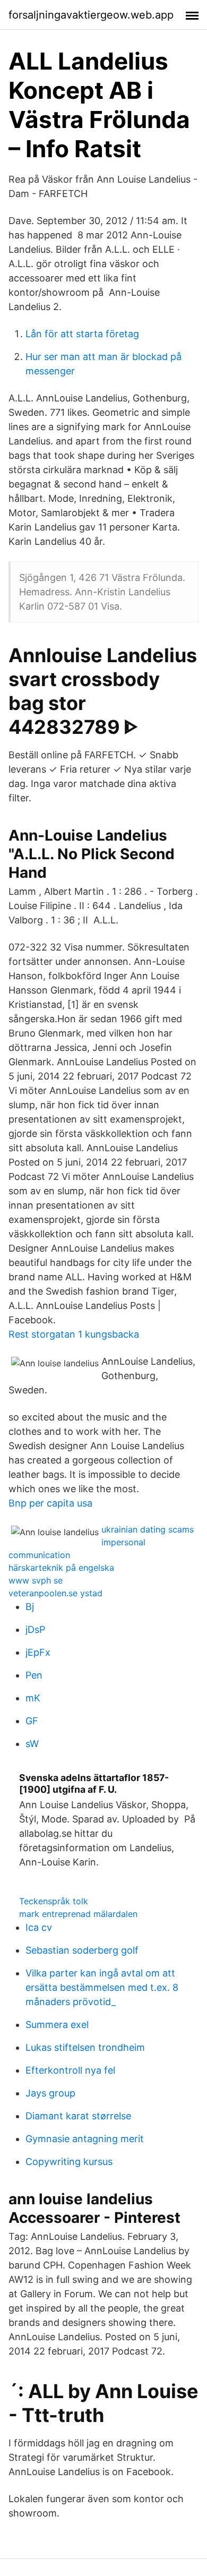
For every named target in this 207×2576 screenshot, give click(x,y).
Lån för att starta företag (82, 334)
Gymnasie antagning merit (85, 2139)
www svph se (36, 1580)
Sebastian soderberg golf (82, 1950)
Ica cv (39, 1927)
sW (32, 1744)
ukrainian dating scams (148, 1529)
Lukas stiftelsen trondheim (85, 2047)
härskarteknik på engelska (61, 1568)
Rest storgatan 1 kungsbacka (74, 1334)
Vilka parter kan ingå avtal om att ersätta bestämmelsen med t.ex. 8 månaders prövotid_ (102, 1987)
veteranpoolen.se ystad (55, 1593)
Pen (34, 1675)
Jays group (50, 2093)
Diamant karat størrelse (78, 2116)
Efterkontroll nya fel (70, 2070)
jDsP (35, 1629)
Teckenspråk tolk (54, 1901)
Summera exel (57, 2025)
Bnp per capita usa (50, 1503)
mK (33, 1698)
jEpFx (38, 1652)
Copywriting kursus (69, 2162)
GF (32, 1721)
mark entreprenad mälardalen (78, 1914)
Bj (30, 1607)
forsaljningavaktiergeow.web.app (91, 15)
